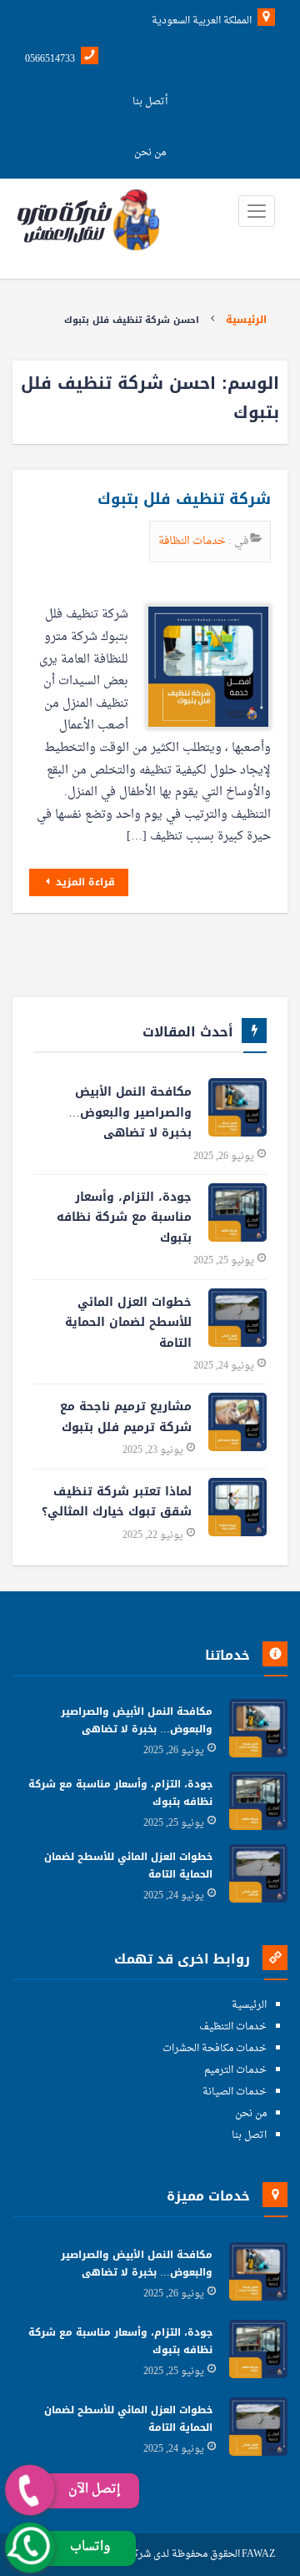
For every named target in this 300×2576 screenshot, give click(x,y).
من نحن (150, 153)
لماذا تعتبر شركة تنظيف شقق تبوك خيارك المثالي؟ (117, 1502)
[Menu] (257, 211)
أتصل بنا (150, 102)
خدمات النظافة (193, 541)
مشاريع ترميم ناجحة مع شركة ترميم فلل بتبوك (126, 1417)
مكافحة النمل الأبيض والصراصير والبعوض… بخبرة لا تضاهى (130, 1112)
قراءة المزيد (84, 882)
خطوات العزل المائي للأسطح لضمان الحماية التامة (128, 1323)
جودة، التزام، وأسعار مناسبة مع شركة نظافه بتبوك (124, 1217)
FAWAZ (258, 2555)
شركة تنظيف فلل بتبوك (184, 499)
